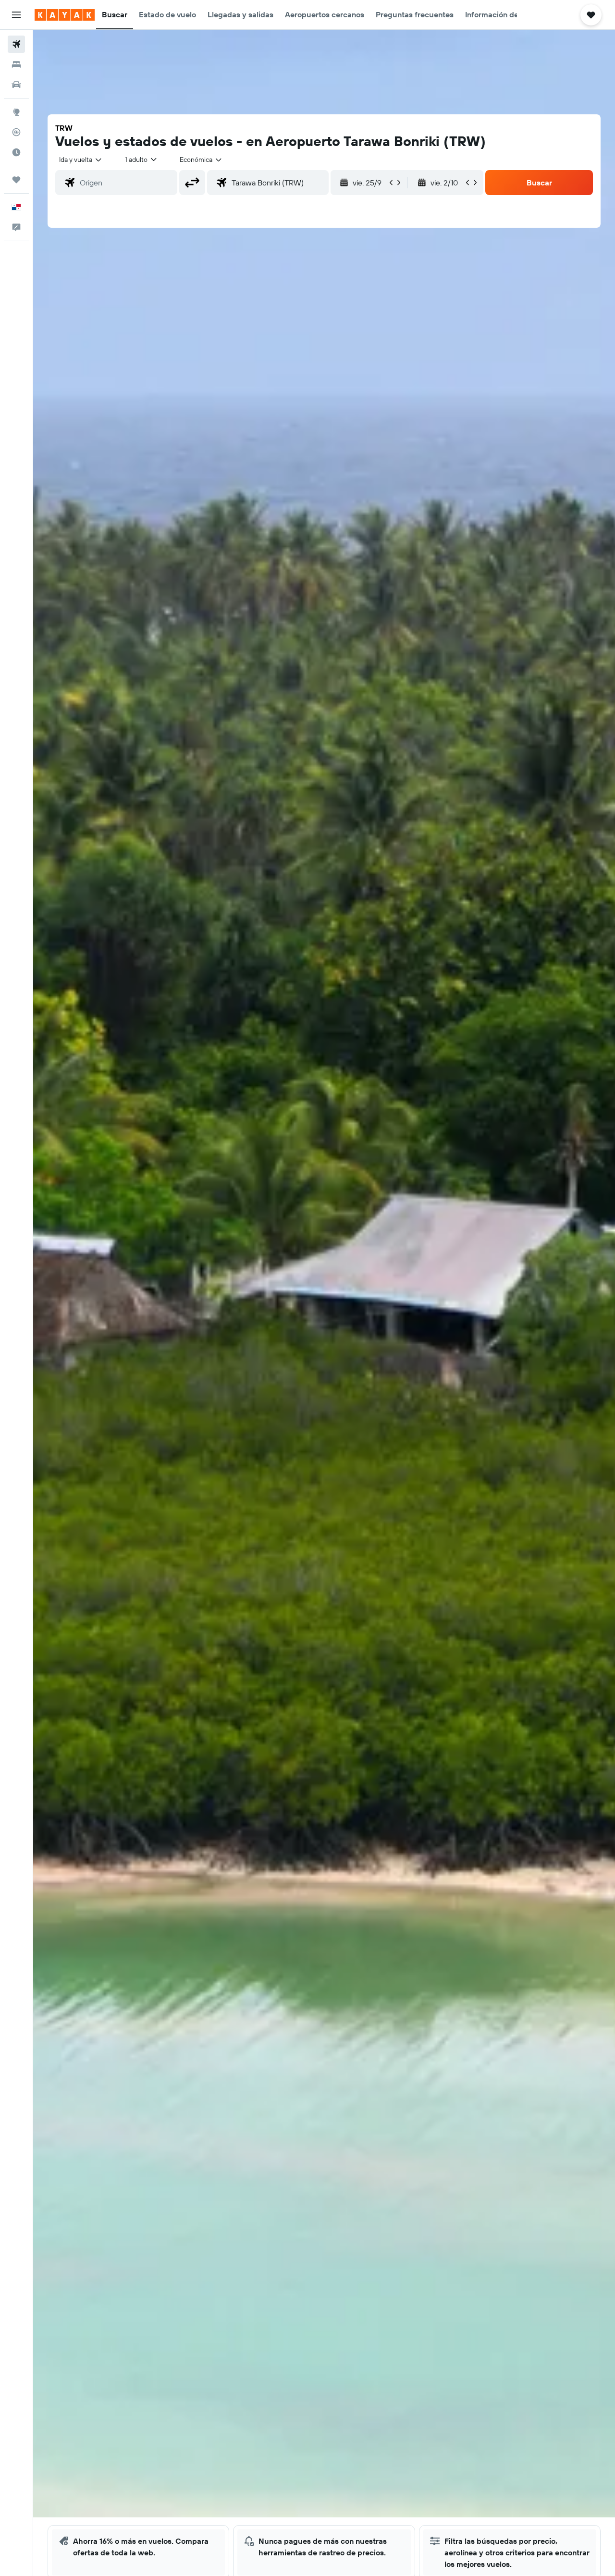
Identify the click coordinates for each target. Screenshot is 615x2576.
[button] (16, 15)
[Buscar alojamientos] (16, 64)
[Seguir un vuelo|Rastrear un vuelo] (16, 132)
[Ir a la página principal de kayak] (65, 15)
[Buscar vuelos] (16, 44)
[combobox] (81, 159)
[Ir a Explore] (16, 112)
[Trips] (16, 180)
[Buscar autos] (16, 85)
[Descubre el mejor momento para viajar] (16, 152)
